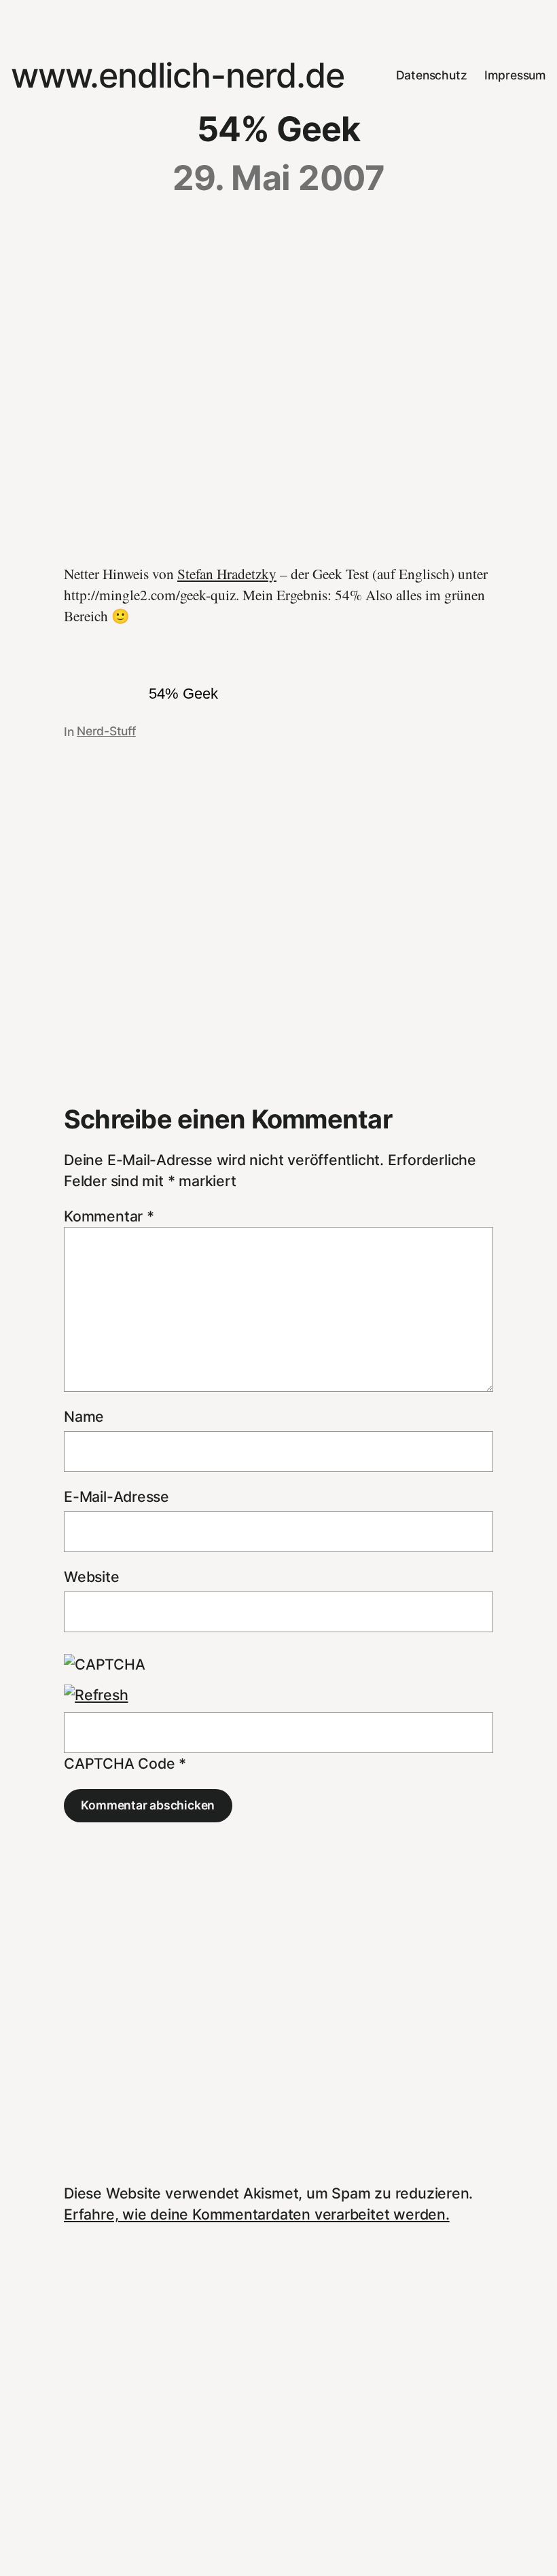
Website (92, 1577)
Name (84, 1416)
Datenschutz (432, 75)
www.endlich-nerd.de (178, 75)
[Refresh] (96, 1695)
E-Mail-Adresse (116, 1496)
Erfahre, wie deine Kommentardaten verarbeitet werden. (257, 2214)
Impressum (515, 75)
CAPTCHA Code (119, 1763)
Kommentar (109, 1216)
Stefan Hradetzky (227, 573)
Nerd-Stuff (106, 731)
